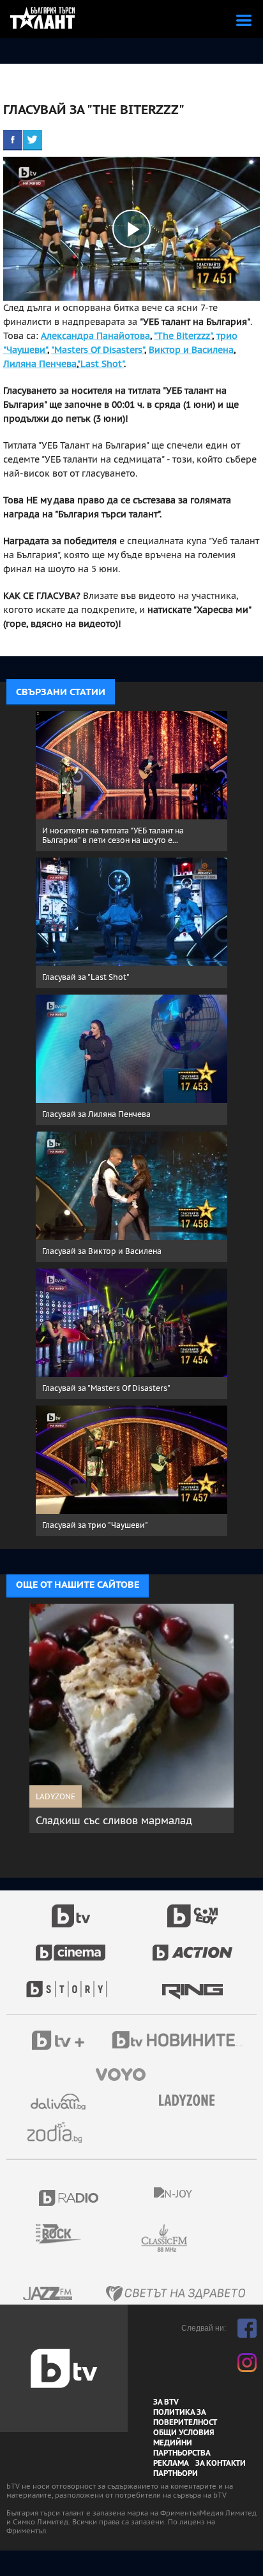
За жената (191, 2101)
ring (192, 1983)
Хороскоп (59, 2132)
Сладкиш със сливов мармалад (114, 1820)
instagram (247, 2363)
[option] (131, 1718)
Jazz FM (49, 2293)
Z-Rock (66, 2234)
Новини (179, 2041)
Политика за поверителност (185, 2417)
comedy (193, 1909)
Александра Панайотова (95, 336)
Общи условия (184, 2433)
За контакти (221, 2463)
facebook (247, 2328)
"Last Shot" (101, 364)
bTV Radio (69, 2198)
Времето (59, 2102)
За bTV (166, 2402)
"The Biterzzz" (183, 336)
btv (71, 1909)
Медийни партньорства (182, 2448)
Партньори (176, 2473)
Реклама (171, 2463)
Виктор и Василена (191, 350)
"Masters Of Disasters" (98, 350)
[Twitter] (33, 140)
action (193, 1946)
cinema (71, 1946)
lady (71, 1983)
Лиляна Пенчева (40, 364)
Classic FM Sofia (199, 2239)
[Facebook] (13, 140)
